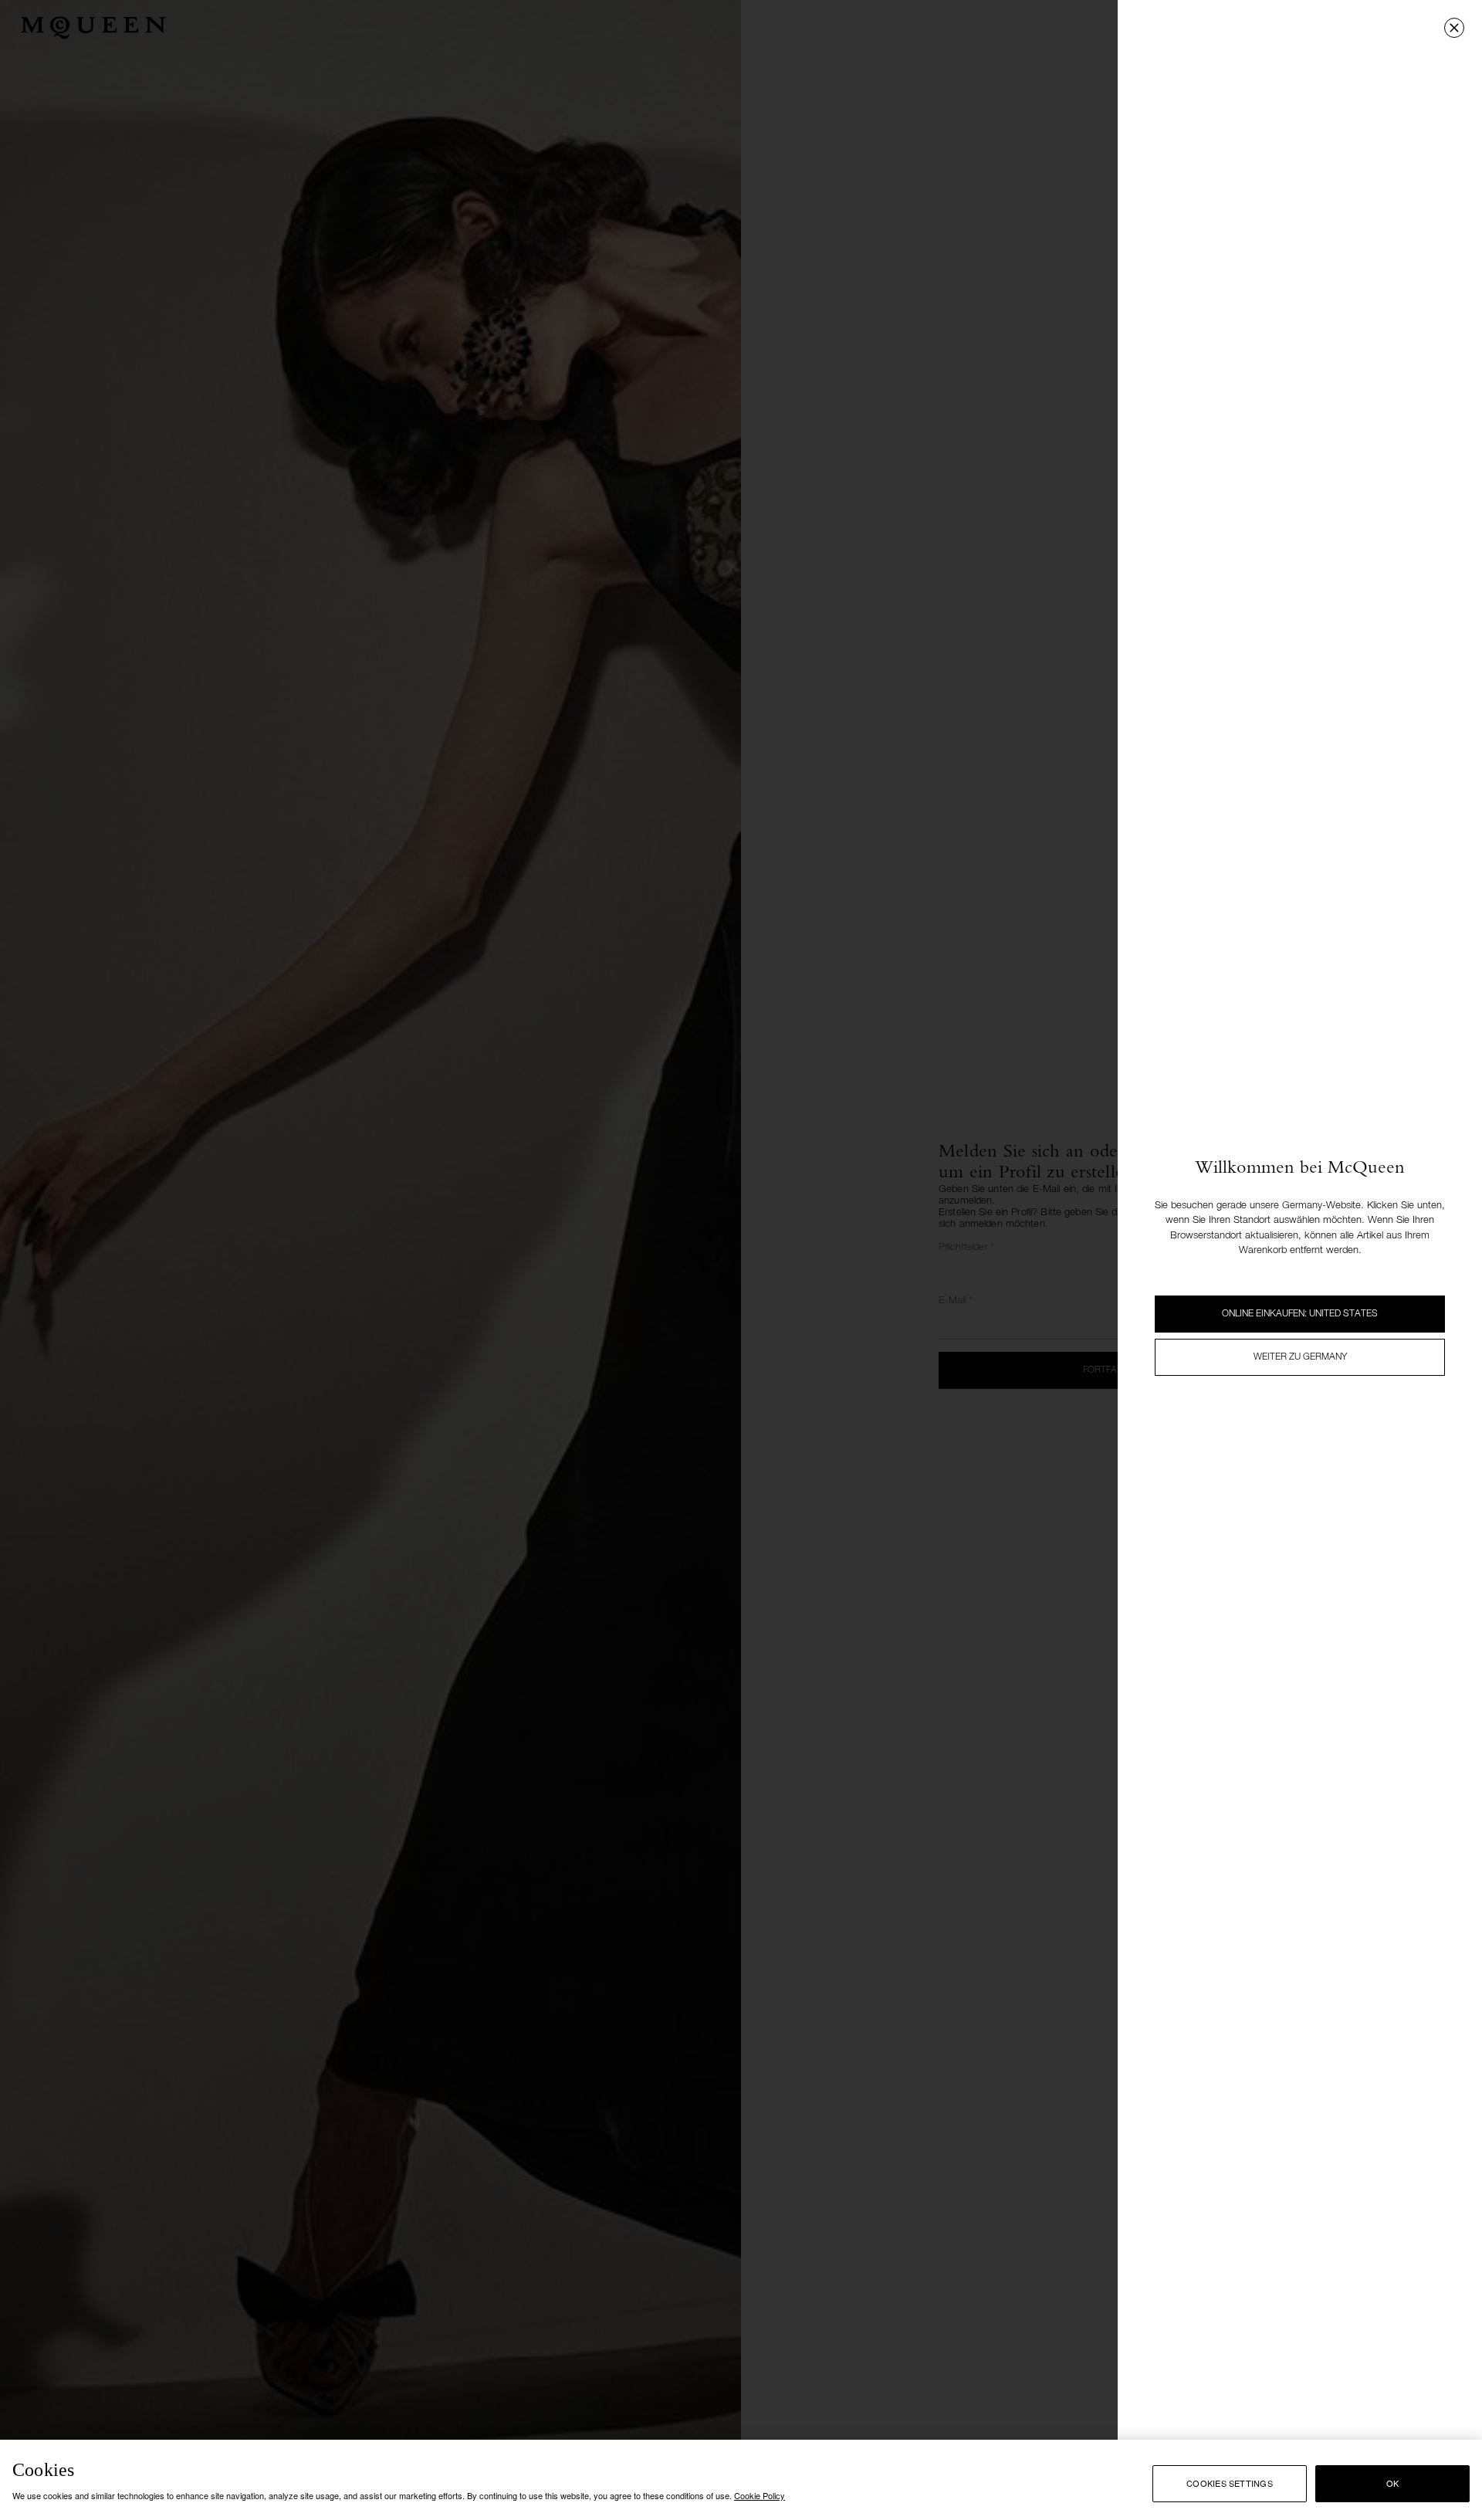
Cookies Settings (1230, 2483)
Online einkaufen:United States (1300, 1314)
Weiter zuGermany (1300, 1357)
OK (1392, 2483)
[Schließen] (1454, 28)
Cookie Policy (760, 2495)
